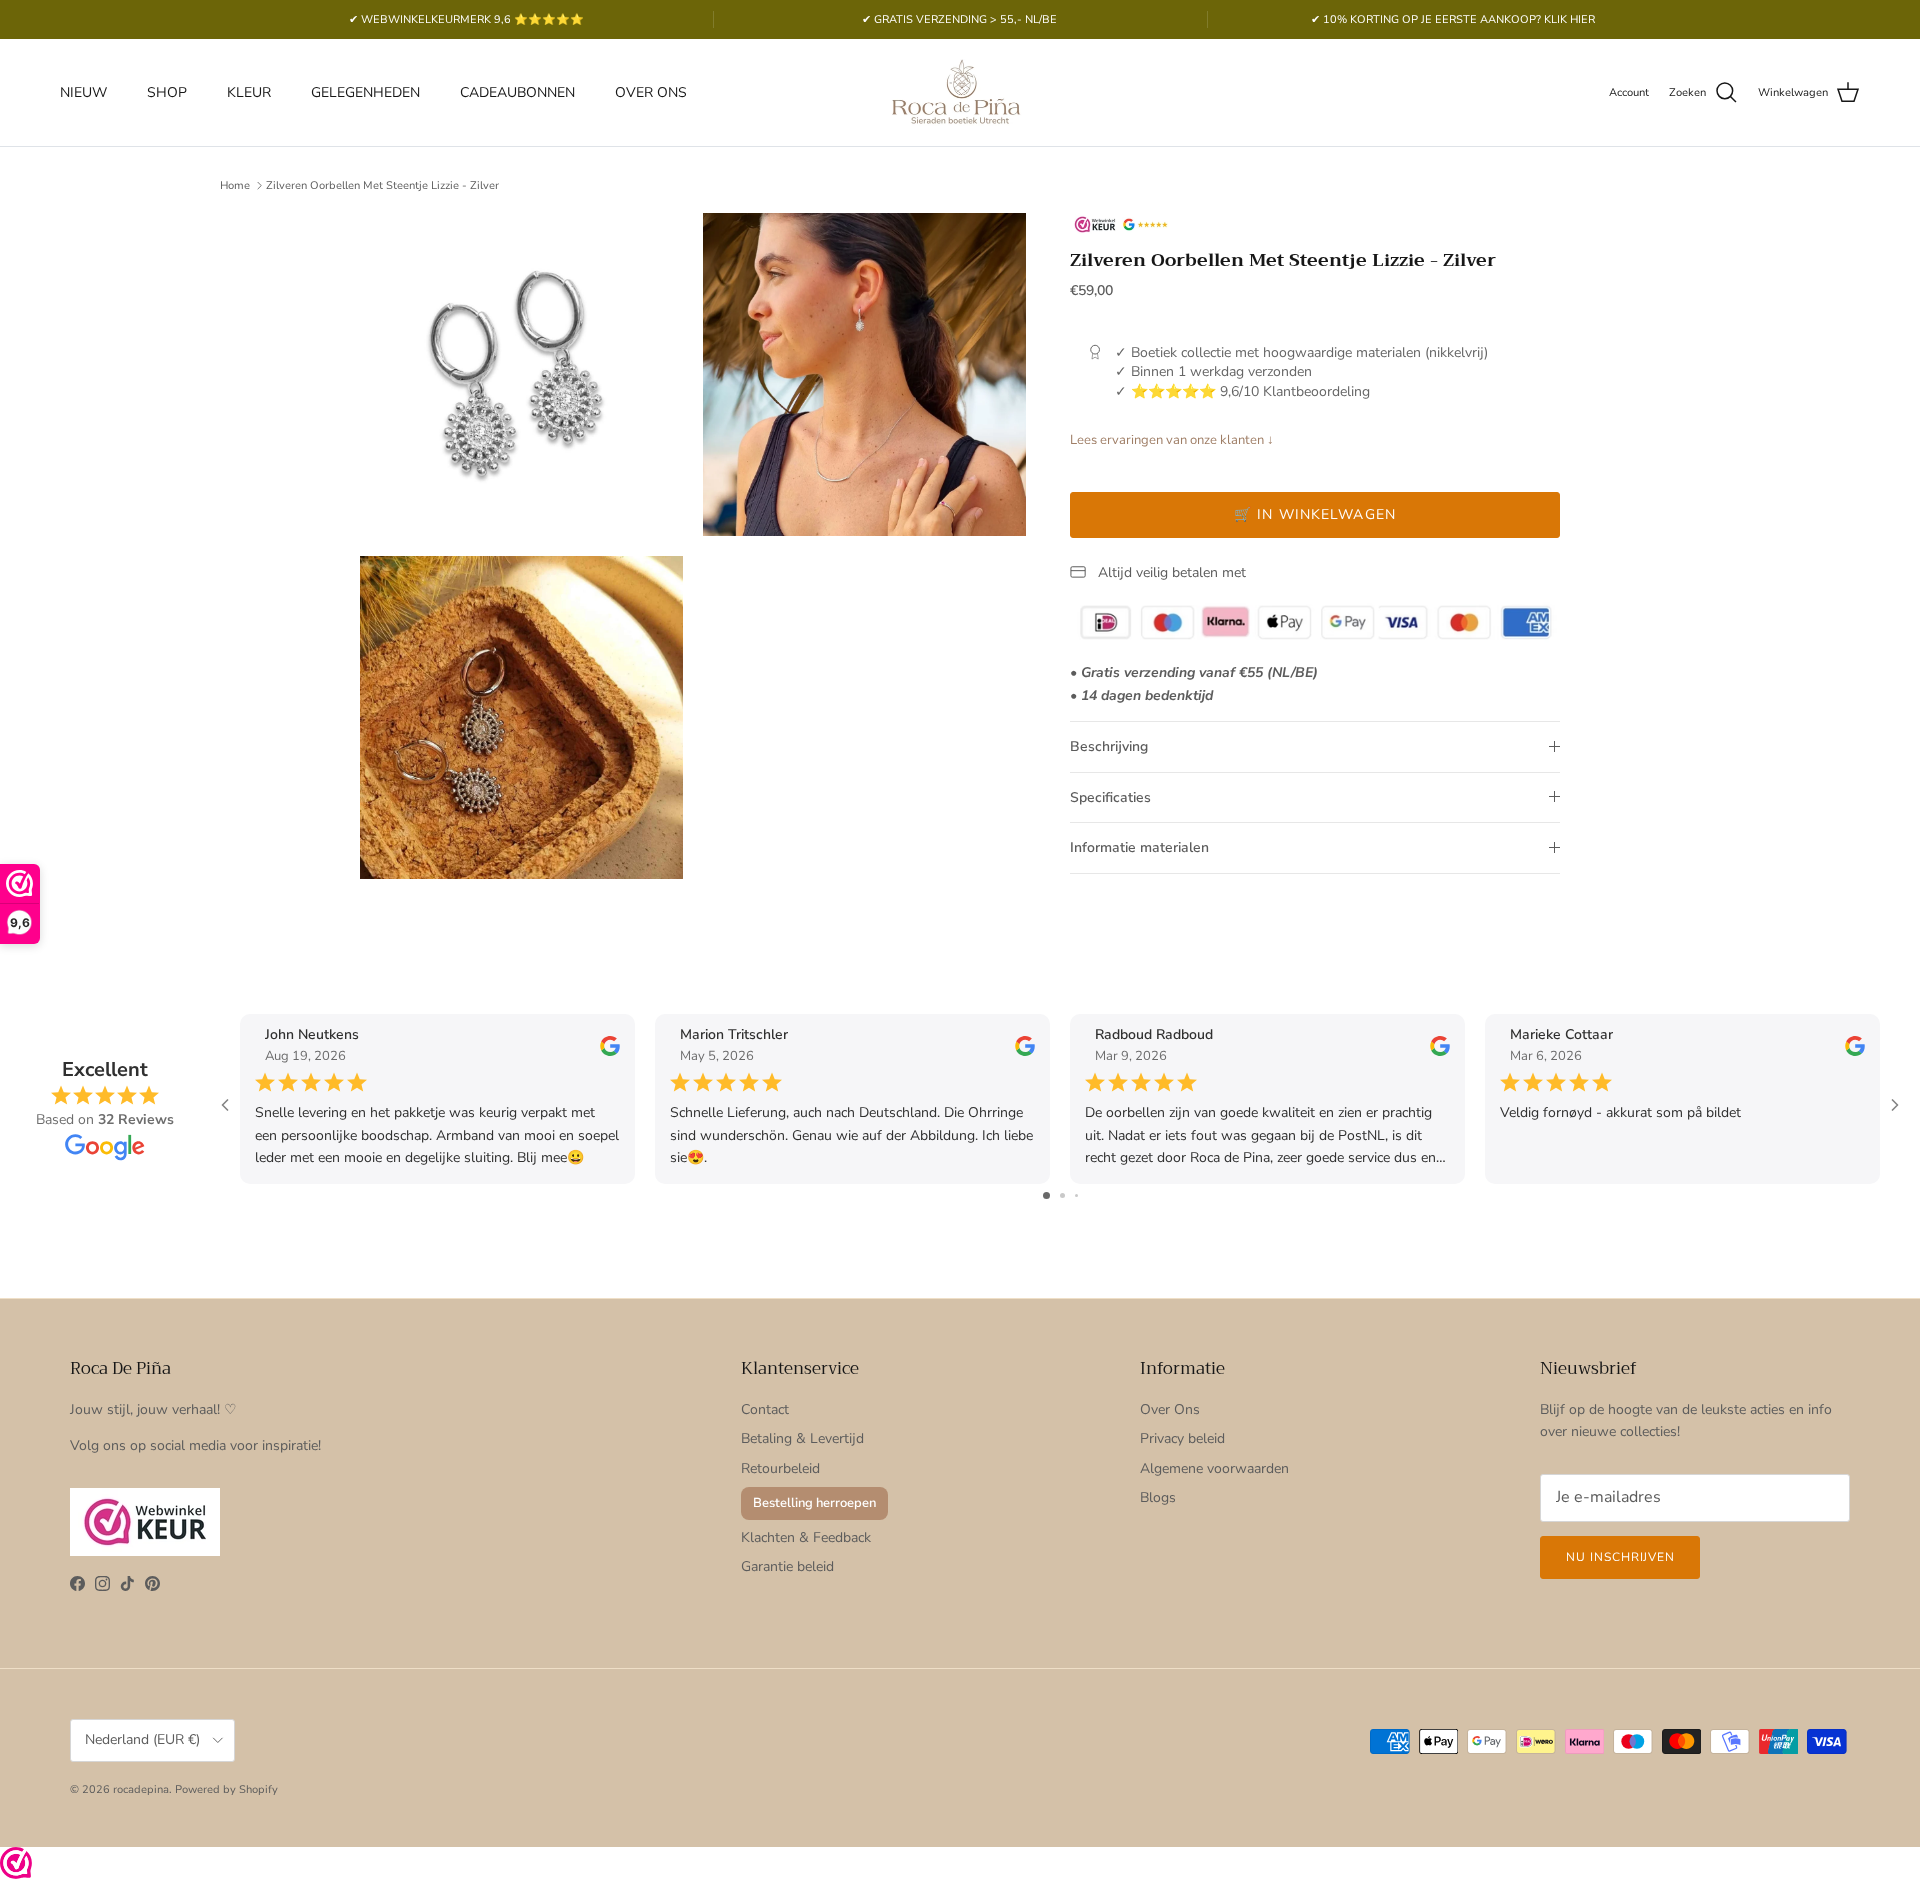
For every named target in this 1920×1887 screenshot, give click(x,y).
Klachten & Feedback (806, 1537)
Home (235, 185)
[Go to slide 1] (1046, 1195)
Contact (765, 1409)
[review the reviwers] (610, 1044)
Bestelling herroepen (814, 1503)
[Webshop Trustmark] (16, 1866)
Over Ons (1170, 1409)
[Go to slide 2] (1062, 1195)
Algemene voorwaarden (1214, 1468)
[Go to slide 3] (1076, 1195)
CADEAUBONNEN (517, 92)
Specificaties (1110, 797)
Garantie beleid (787, 1566)
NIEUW (83, 92)
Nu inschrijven (1620, 1557)
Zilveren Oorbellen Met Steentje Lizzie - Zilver (382, 185)
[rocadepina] (960, 92)
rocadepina (141, 1789)
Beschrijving (1109, 746)
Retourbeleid (780, 1468)
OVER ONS (651, 92)
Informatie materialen (1139, 847)
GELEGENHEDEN (365, 92)
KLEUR (249, 92)
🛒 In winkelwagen (1315, 514)
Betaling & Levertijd (802, 1438)
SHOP (167, 92)
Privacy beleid (1182, 1438)
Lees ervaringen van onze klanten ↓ (1172, 440)
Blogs (1158, 1497)
